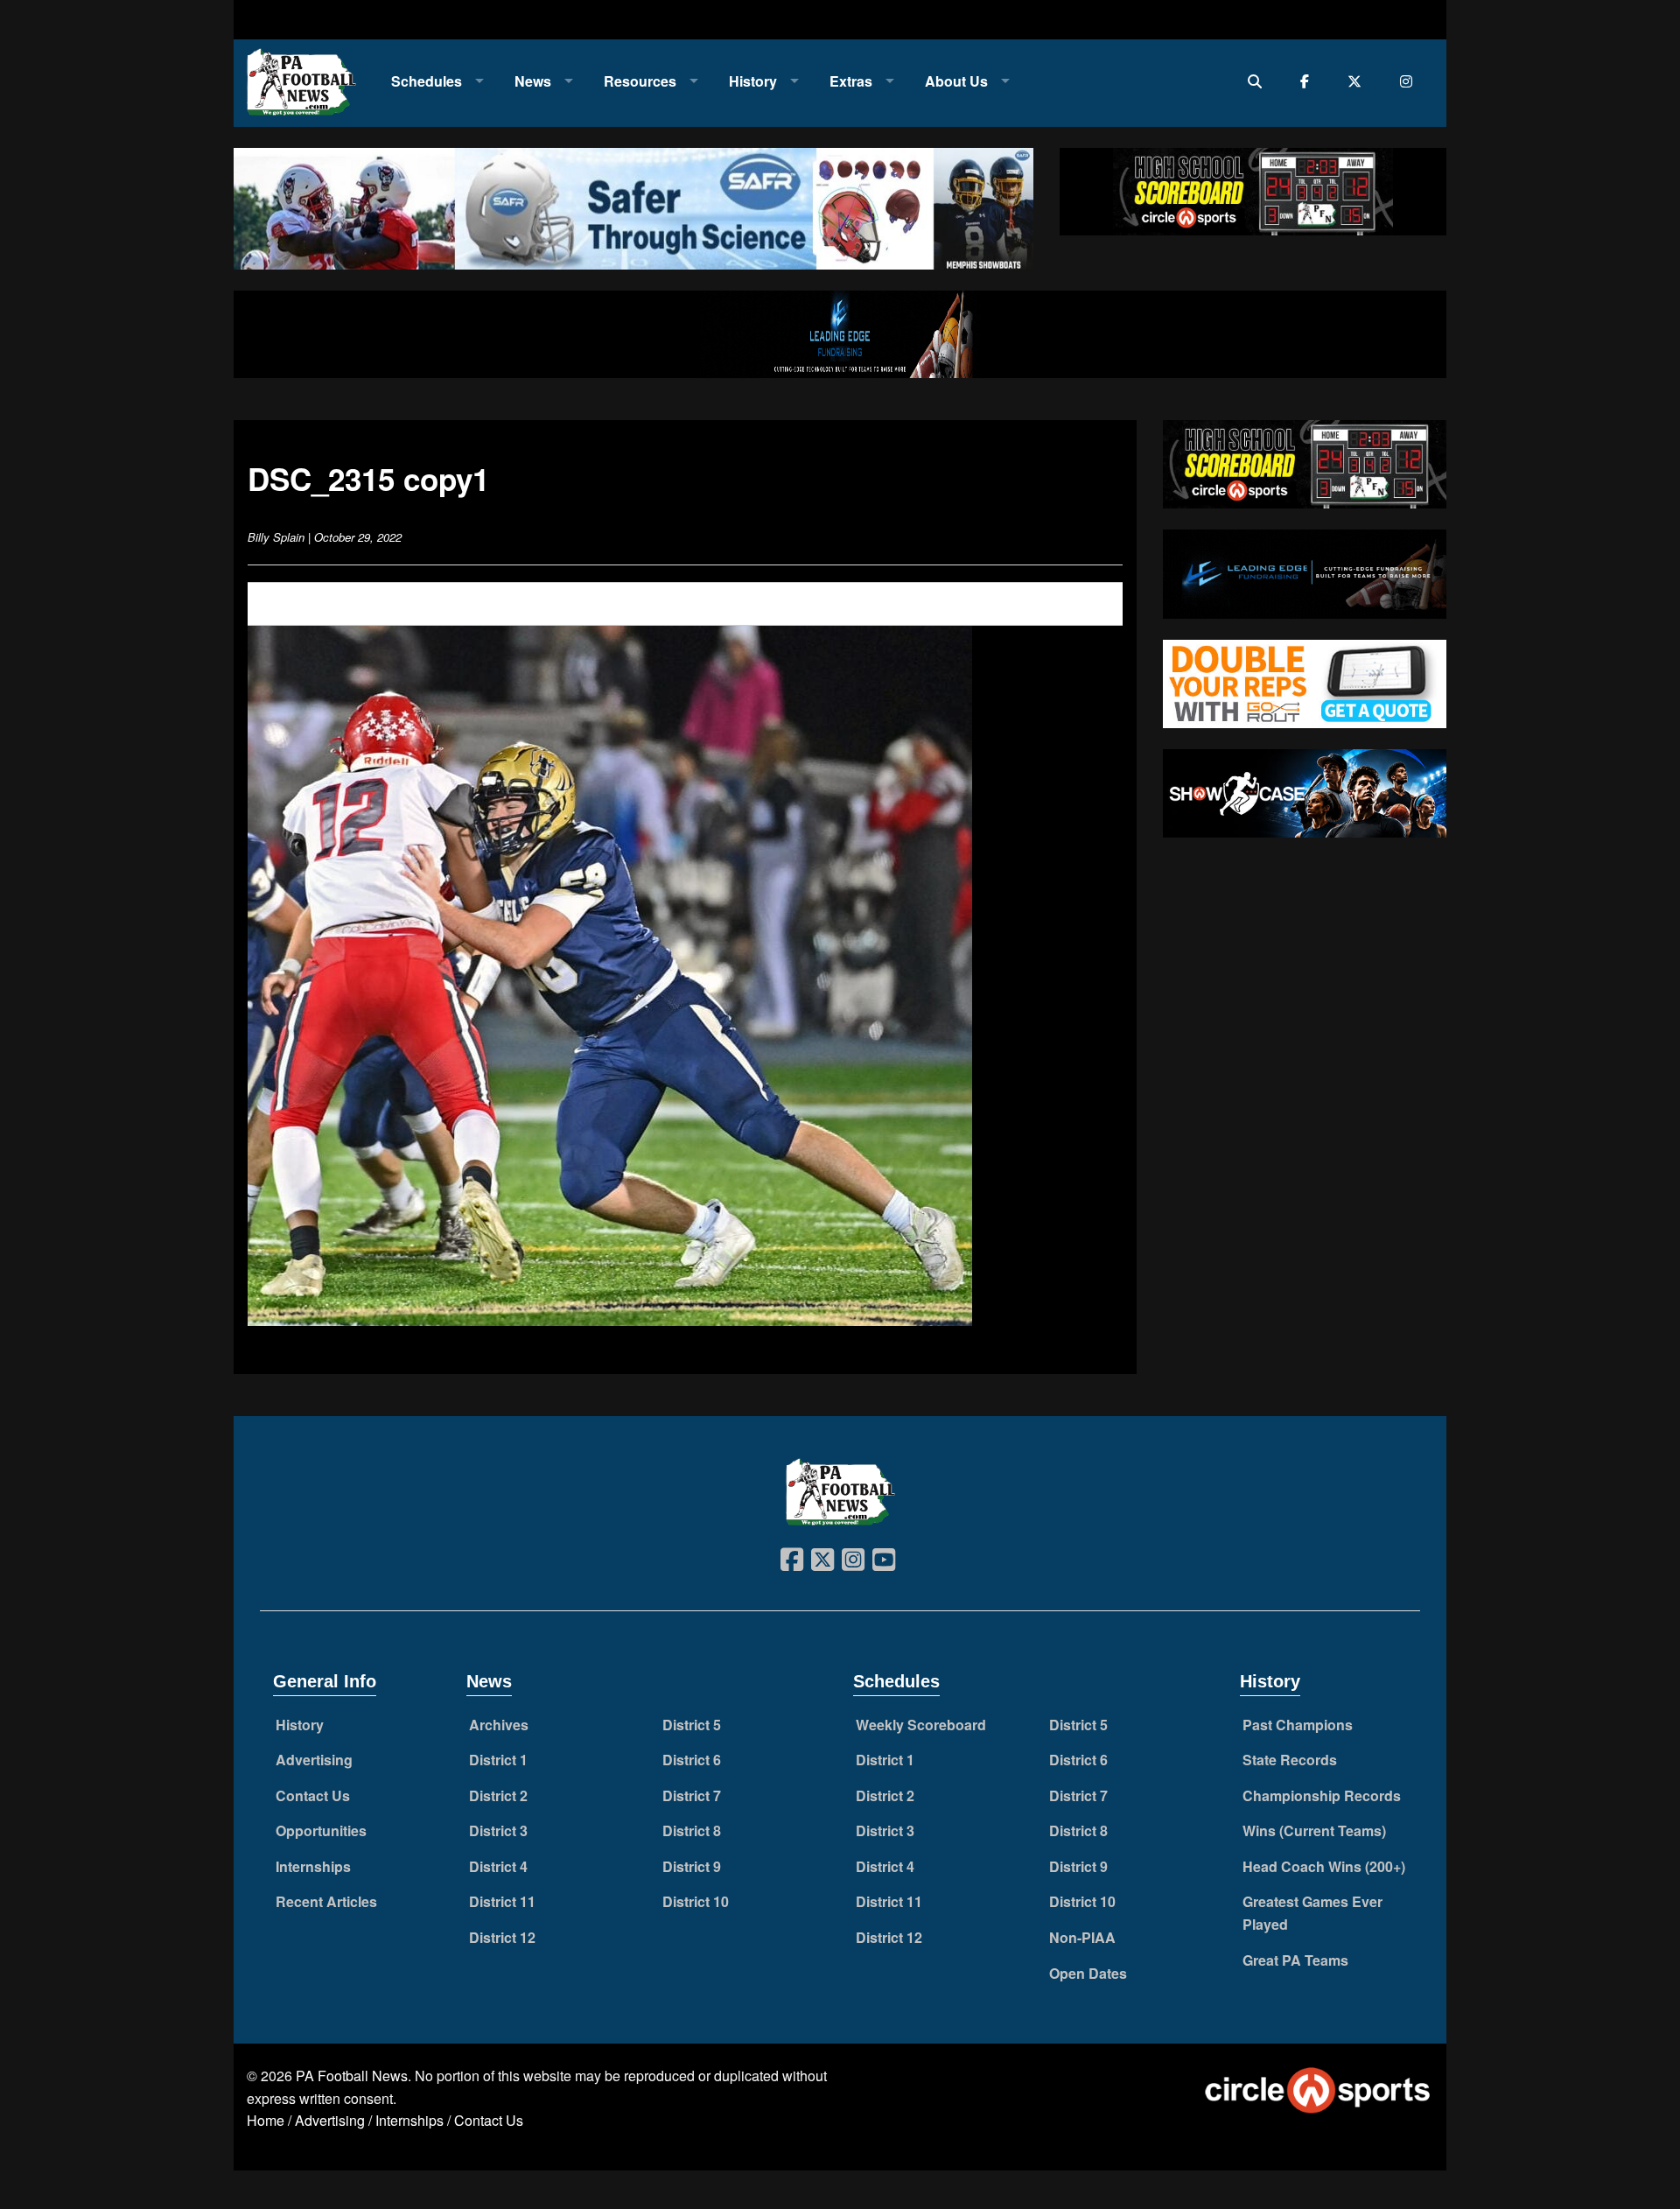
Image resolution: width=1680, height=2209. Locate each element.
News (533, 81)
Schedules (427, 81)
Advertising (314, 1760)
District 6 (692, 1760)
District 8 (692, 1830)
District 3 (498, 1830)
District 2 (498, 1795)
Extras (851, 81)
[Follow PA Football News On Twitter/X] (1358, 81)
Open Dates (1088, 1973)
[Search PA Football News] (1259, 81)
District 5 (692, 1725)
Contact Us (313, 1795)
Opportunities (321, 1830)
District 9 (692, 1866)
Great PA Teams (1295, 1960)
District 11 (502, 1901)
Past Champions (1298, 1725)
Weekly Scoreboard (921, 1725)
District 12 (502, 1937)
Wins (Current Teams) (1314, 1830)
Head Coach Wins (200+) (1324, 1866)
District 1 (498, 1760)
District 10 (696, 1901)
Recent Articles (326, 1901)
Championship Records (1322, 1795)
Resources (640, 81)
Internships (313, 1866)
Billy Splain (276, 537)
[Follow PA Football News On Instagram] (1410, 81)
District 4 (498, 1866)
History (753, 81)
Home (266, 2120)
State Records (1290, 1760)
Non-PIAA (1082, 1937)
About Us (956, 81)
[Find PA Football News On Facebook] (1309, 81)
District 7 (692, 1795)
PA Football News (352, 2076)
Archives (499, 1725)
